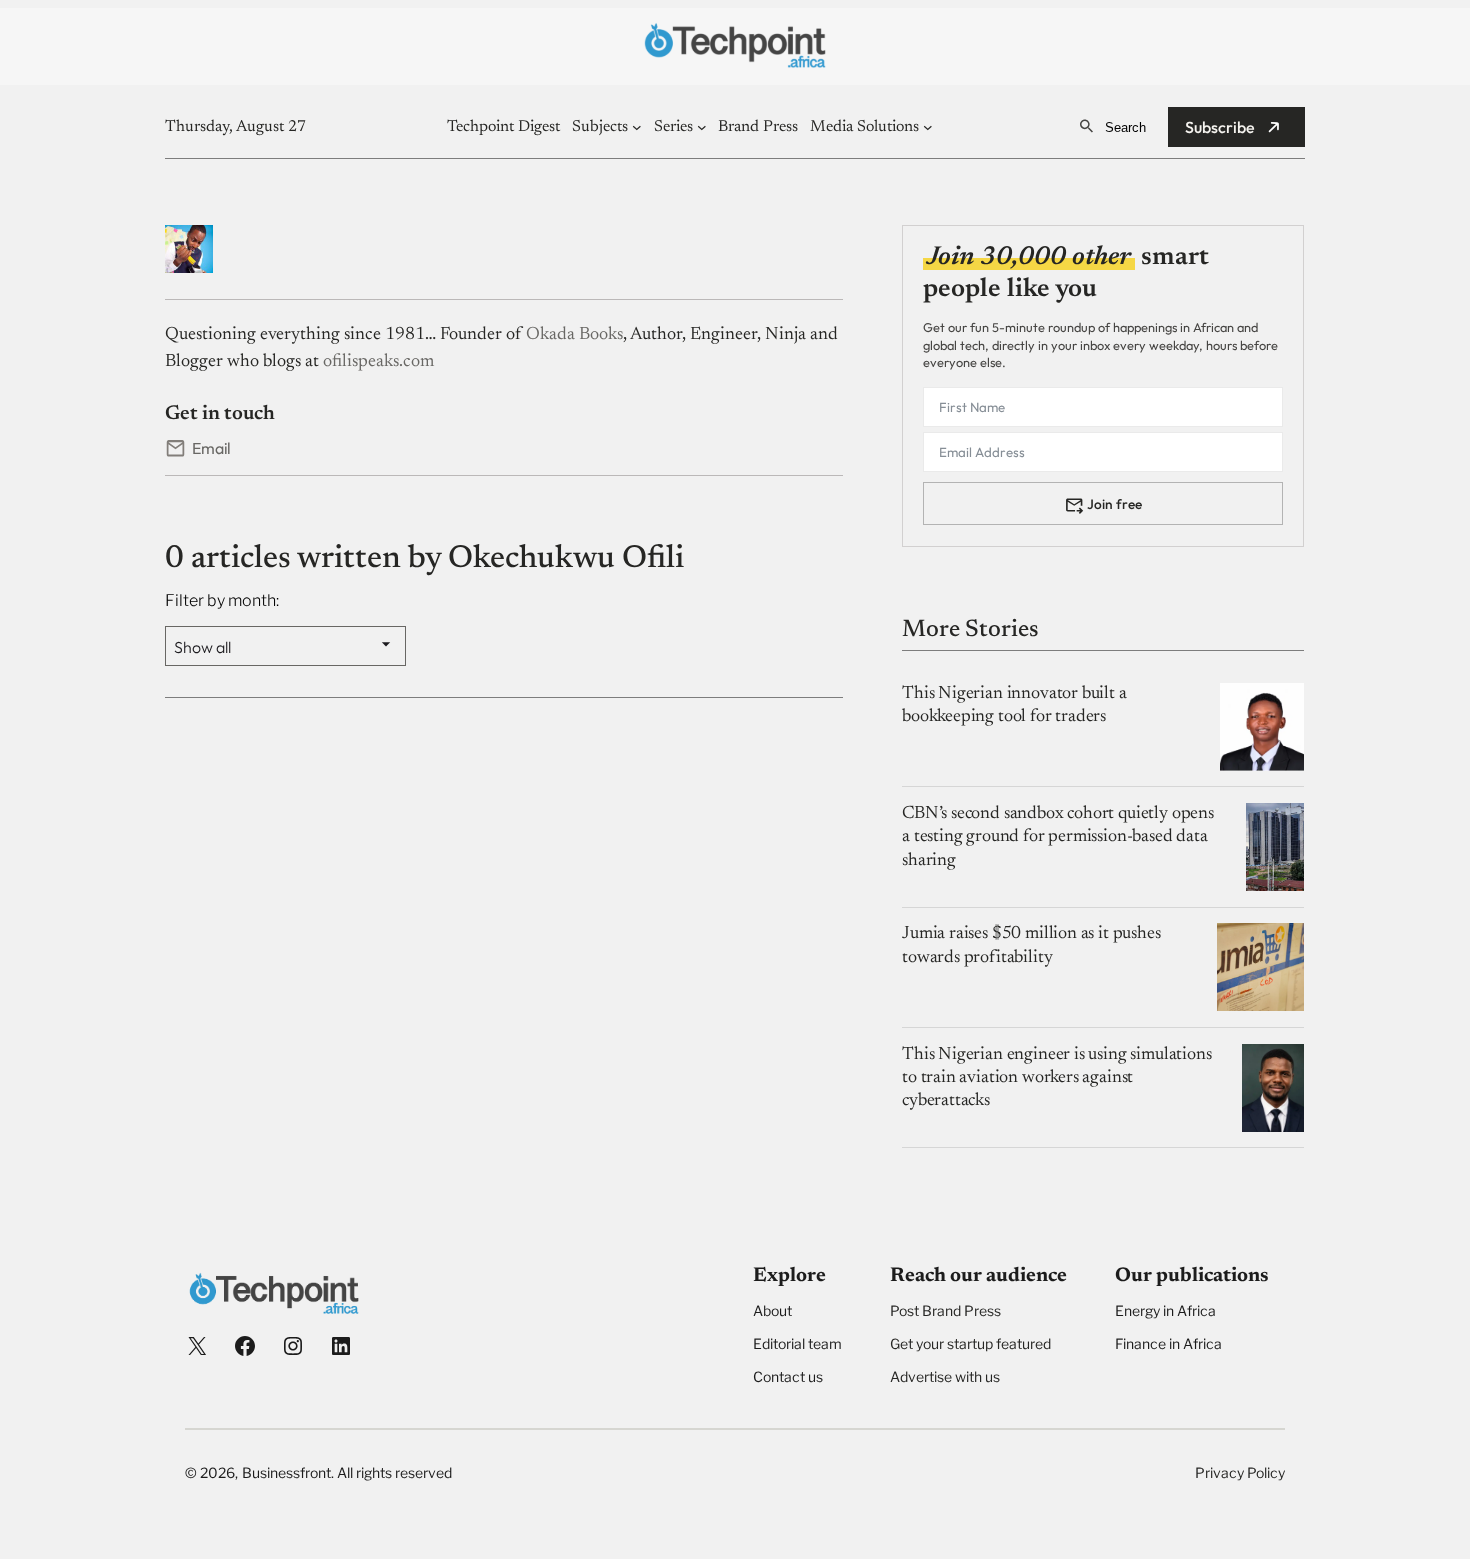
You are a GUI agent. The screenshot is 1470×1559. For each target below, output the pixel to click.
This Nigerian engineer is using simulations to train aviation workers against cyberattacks (1056, 1078)
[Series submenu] (702, 127)
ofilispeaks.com (378, 362)
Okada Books (574, 335)
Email (211, 448)
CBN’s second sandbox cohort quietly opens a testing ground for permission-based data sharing (1058, 837)
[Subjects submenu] (637, 127)
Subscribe (1220, 127)
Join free (1114, 504)
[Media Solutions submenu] (928, 127)
